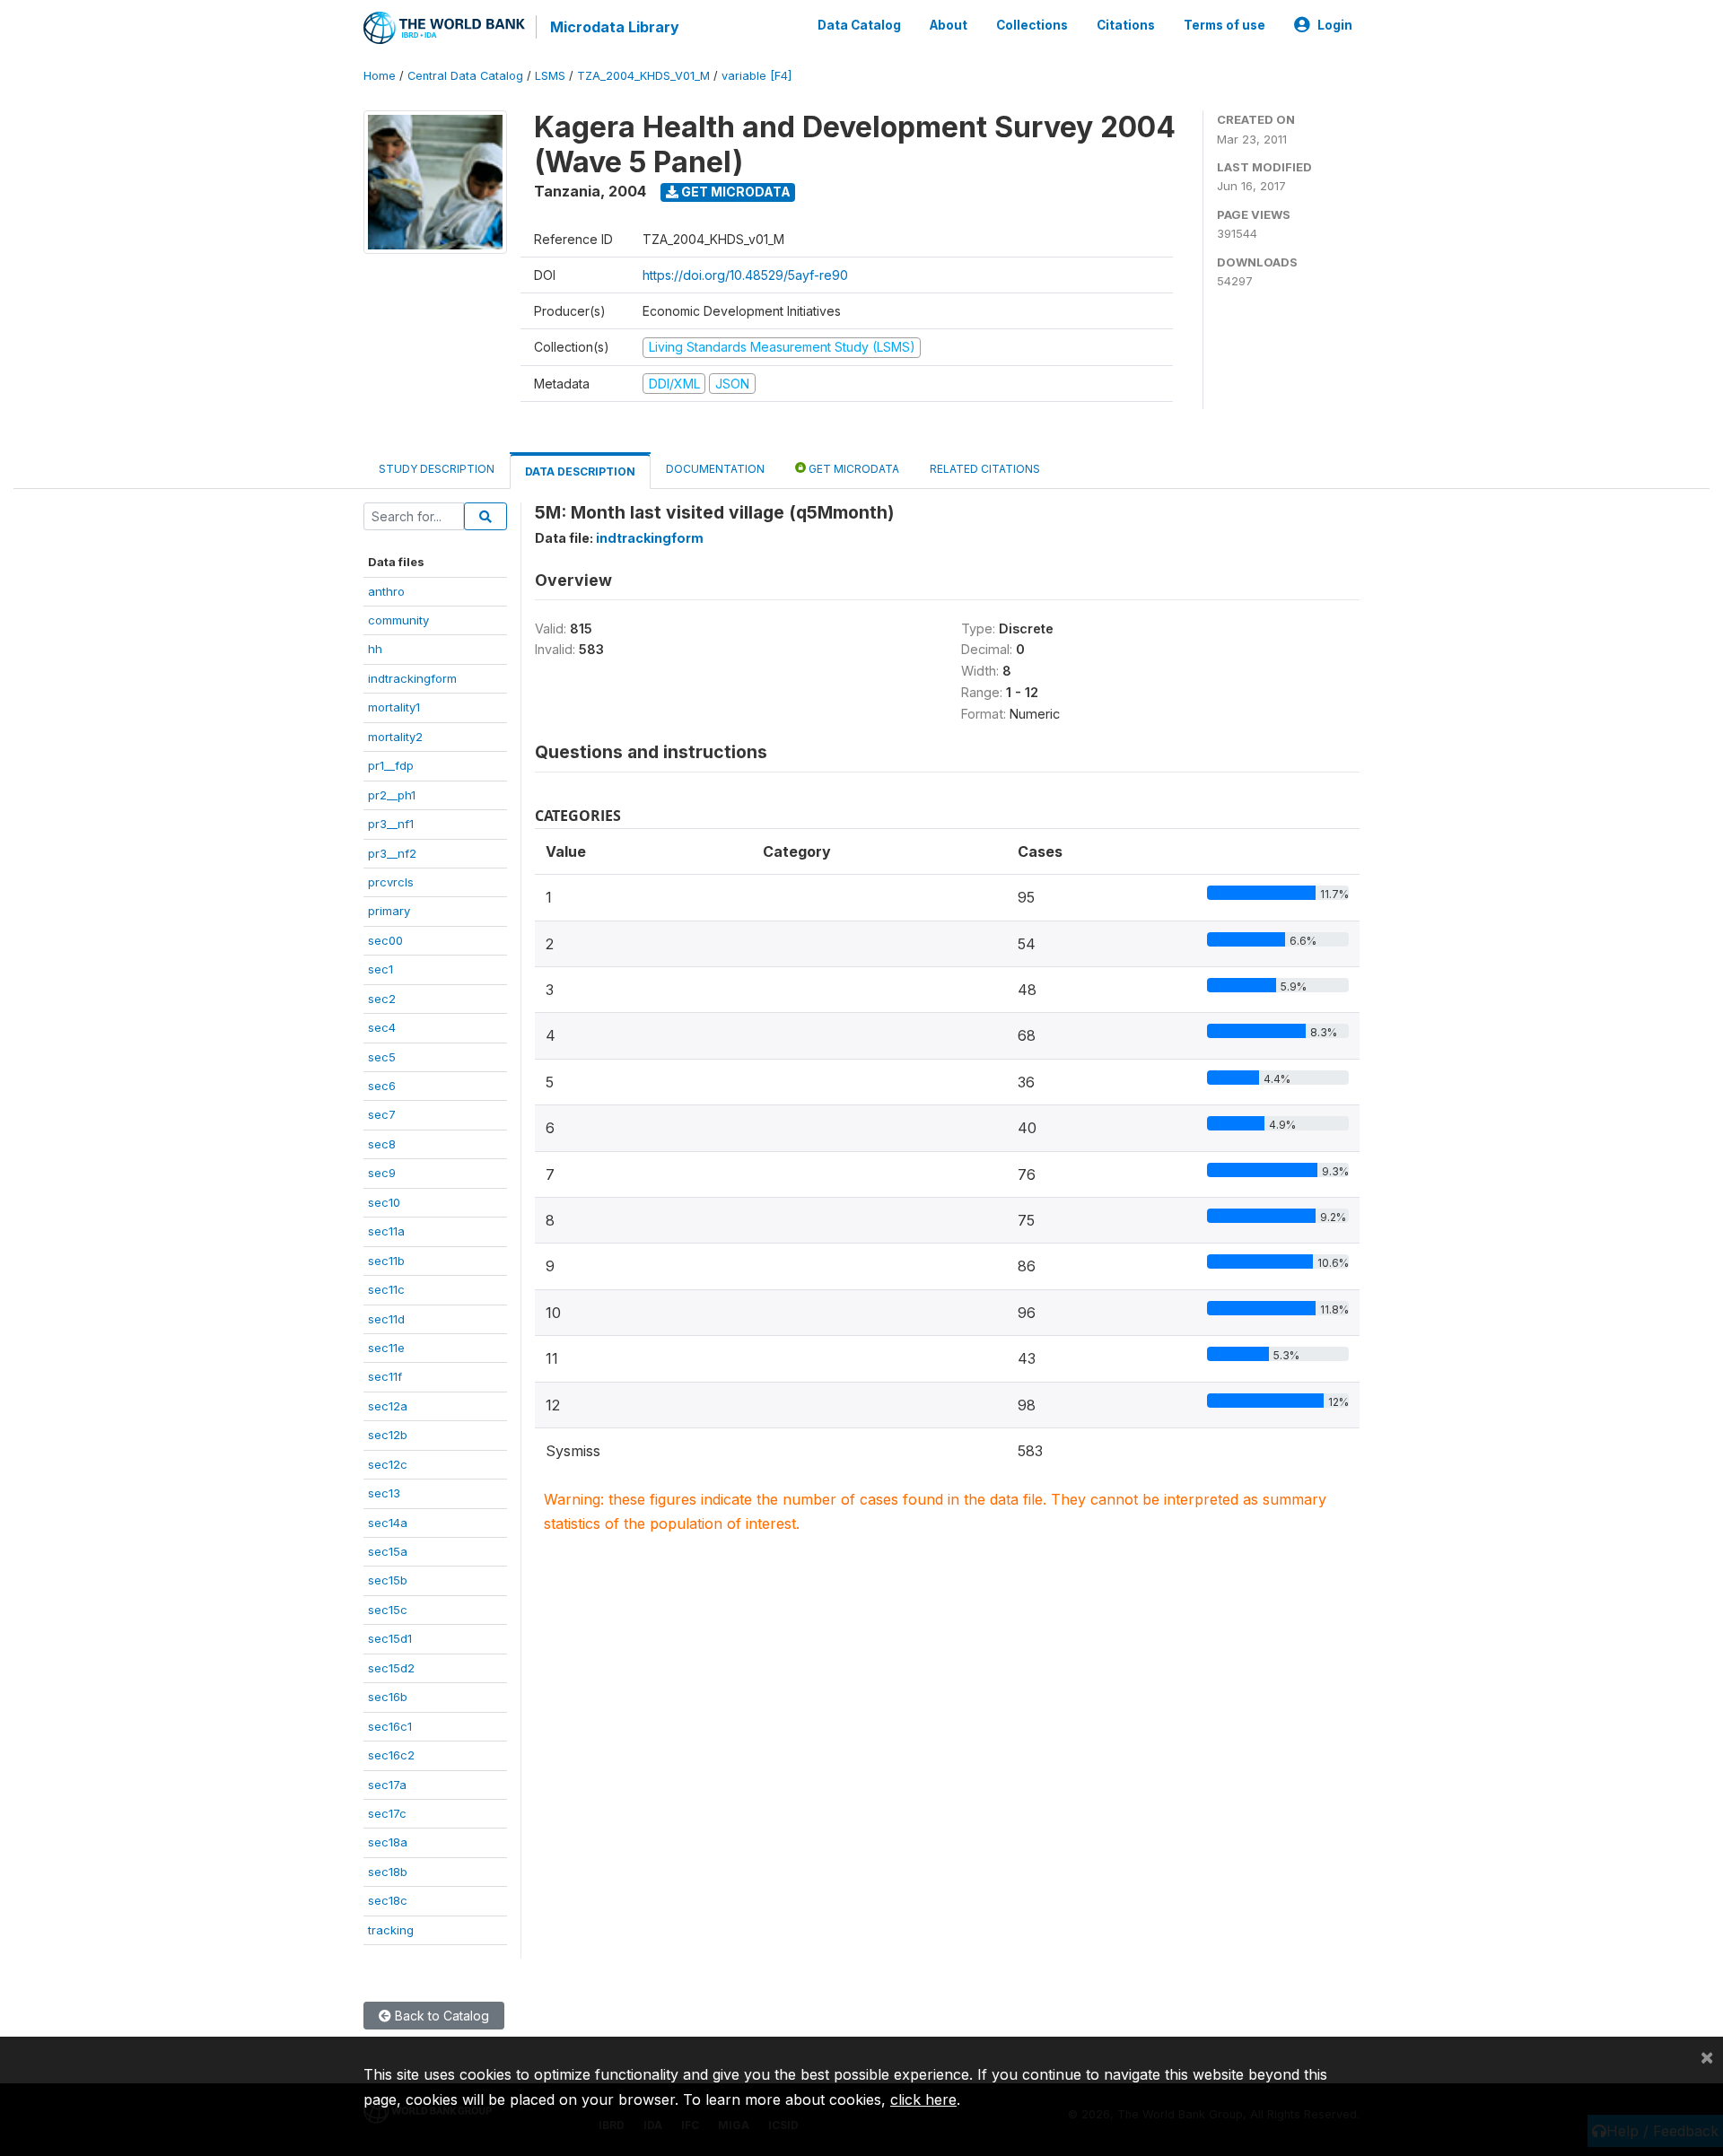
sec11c (386, 1289)
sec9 (382, 1173)
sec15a (388, 1551)
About (949, 25)
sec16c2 (391, 1755)
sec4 (382, 1027)
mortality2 (395, 737)
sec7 (382, 1114)
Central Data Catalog (465, 76)
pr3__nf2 (392, 853)
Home (380, 76)
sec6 (382, 1086)
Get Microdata (735, 192)
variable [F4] (757, 76)
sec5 (382, 1057)
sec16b (388, 1697)
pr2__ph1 (392, 795)
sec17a (387, 1785)
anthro (386, 591)
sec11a (386, 1231)
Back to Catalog (440, 2016)
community (398, 620)
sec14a (388, 1523)
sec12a (388, 1406)
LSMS (550, 76)
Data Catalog (859, 25)
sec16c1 (390, 1726)
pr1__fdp (391, 765)
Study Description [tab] (437, 469)
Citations (1126, 25)
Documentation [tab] (715, 469)
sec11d (386, 1319)
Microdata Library (615, 27)
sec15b (388, 1580)
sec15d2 (391, 1668)
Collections (1032, 25)
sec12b (388, 1435)
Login (1335, 25)
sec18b (388, 1872)
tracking (391, 1930)
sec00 (385, 940)
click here (923, 2099)
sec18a (388, 1842)
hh (375, 649)
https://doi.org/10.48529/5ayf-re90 (745, 275)
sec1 (380, 969)
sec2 (382, 999)
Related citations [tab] (985, 469)
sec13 (384, 1493)
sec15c (388, 1610)
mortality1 (394, 707)
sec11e (386, 1348)
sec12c (388, 1464)
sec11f (385, 1376)
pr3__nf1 (391, 824)
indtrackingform (412, 678)
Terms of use (1224, 25)
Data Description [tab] (580, 471)
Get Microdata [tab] (853, 469)
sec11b (386, 1261)
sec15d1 (390, 1638)
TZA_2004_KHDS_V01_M (643, 76)
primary (389, 911)
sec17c (387, 1813)
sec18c (388, 1900)
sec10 (384, 1202)
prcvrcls (391, 882)
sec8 (382, 1144)
